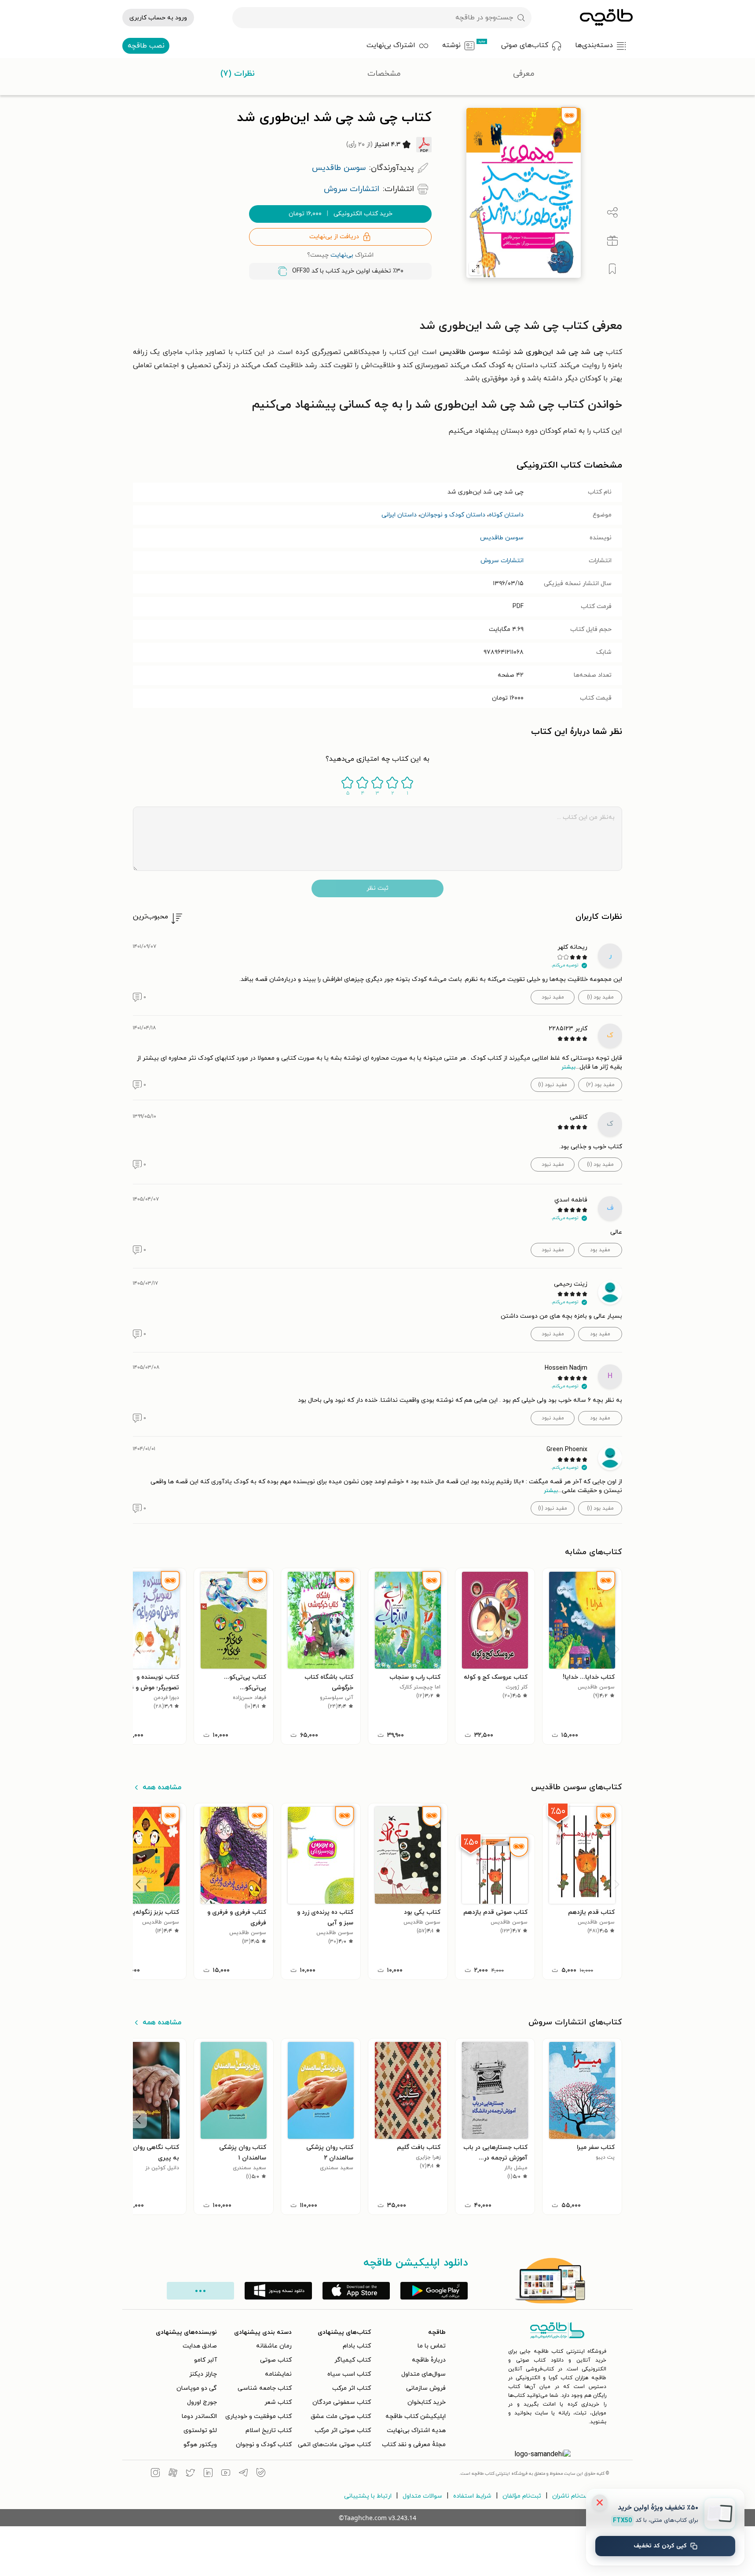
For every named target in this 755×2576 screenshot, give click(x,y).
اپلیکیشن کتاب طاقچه (416, 2416)
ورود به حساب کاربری (158, 18)
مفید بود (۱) (600, 997)
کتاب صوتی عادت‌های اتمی (334, 2445)
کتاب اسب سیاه (349, 2374)
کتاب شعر (278, 2402)
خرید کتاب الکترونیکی (341, 214)
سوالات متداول (422, 2496)
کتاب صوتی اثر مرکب (343, 2430)
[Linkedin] (208, 2474)
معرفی (524, 74)
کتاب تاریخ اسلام (269, 2430)
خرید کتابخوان (427, 2402)
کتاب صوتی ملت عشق (341, 2416)
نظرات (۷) (238, 74)
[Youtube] (226, 2474)
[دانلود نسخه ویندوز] (278, 2291)
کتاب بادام (357, 2346)
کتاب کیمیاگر (353, 2360)
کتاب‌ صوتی (276, 2360)
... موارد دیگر (200, 2291)
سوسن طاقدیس (502, 538)
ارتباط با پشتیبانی (368, 2496)
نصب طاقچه (146, 46)
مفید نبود (553, 997)
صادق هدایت (200, 2346)
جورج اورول (202, 2402)
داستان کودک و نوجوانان (453, 515)
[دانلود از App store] (356, 2291)
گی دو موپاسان (197, 2388)
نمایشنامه (278, 2374)
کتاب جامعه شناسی (265, 2388)
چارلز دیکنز (203, 2374)
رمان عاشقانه (274, 2346)
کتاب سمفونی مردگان (342, 2402)
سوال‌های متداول (423, 2374)
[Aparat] (173, 2474)
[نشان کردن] (612, 269)
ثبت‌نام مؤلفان (522, 2496)
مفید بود (600, 1250)
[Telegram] (243, 2474)
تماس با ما (432, 2346)
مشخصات (384, 74)
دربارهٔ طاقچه (429, 2360)
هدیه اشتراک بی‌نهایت (416, 2430)
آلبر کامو (205, 2360)
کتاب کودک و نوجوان (264, 2445)
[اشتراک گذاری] (612, 213)
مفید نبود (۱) (553, 1085)
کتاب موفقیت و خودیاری (258, 2416)
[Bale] (261, 2474)
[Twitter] (191, 2474)
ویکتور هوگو (200, 2445)
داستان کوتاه (506, 515)
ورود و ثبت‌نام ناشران (580, 2496)
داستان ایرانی (399, 515)
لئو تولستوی (200, 2430)
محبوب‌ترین (150, 917)
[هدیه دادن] (612, 241)
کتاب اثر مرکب (352, 2388)
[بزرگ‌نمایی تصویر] (476, 269)
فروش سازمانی (426, 2388)
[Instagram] (155, 2474)
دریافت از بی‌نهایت (334, 237)
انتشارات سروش (502, 561)
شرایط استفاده (472, 2496)
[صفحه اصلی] (606, 18)
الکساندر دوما (199, 2416)
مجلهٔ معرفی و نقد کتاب (414, 2445)
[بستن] (600, 2502)
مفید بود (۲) (600, 1085)
